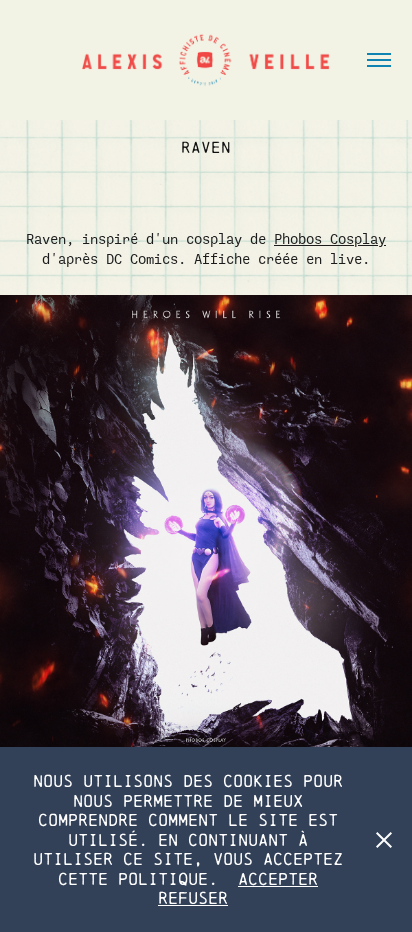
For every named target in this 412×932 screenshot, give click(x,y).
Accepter (278, 878)
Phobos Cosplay (330, 239)
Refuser (193, 897)
